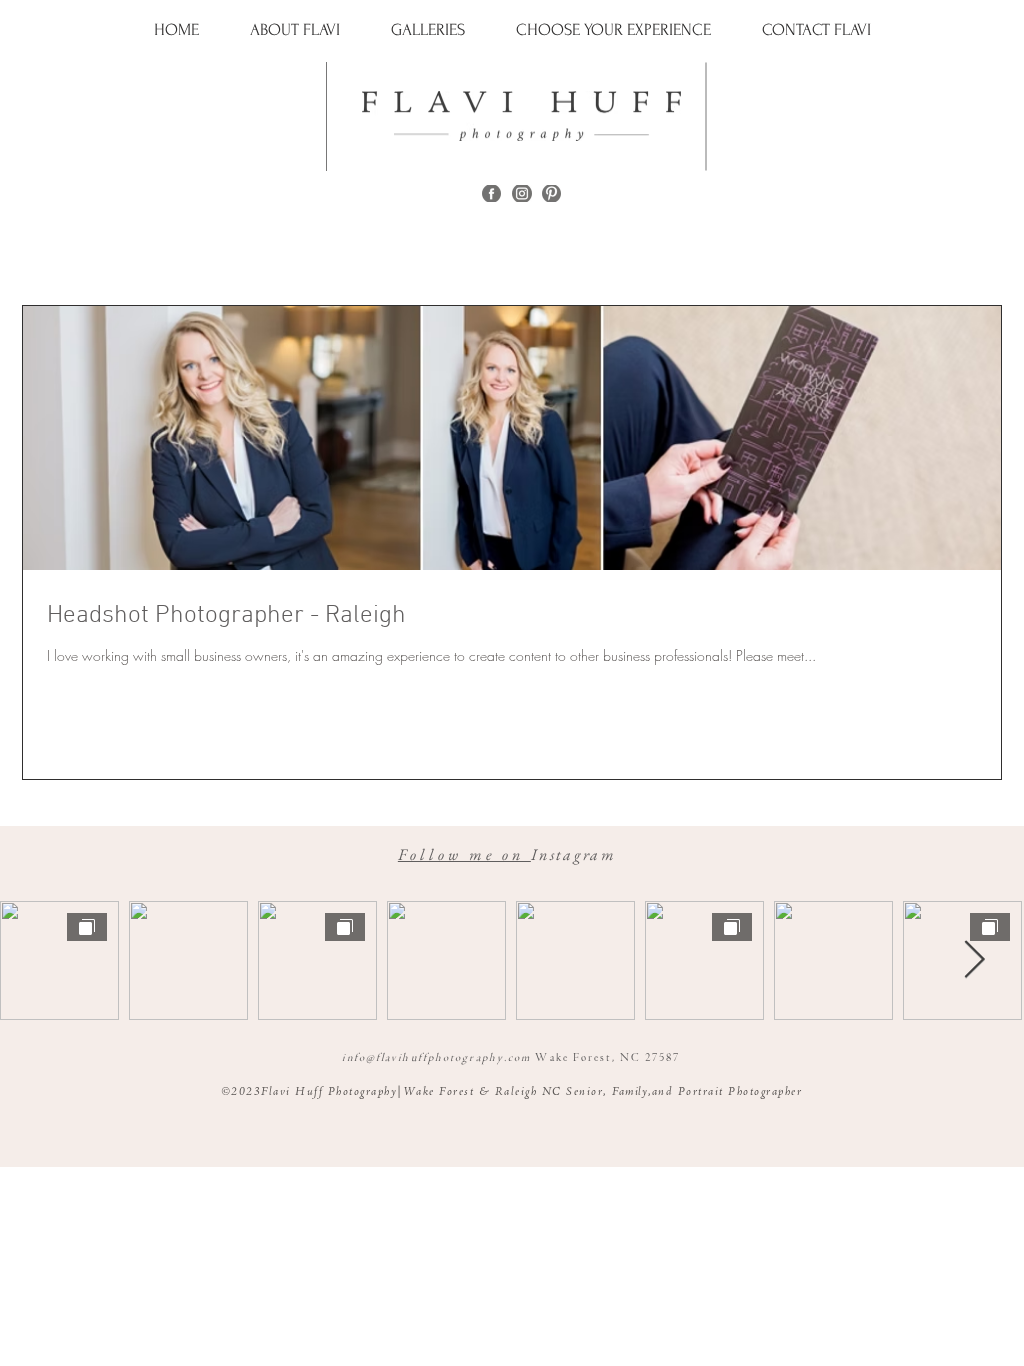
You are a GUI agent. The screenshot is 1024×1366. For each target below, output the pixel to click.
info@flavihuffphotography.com (436, 1058)
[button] (428, 29)
